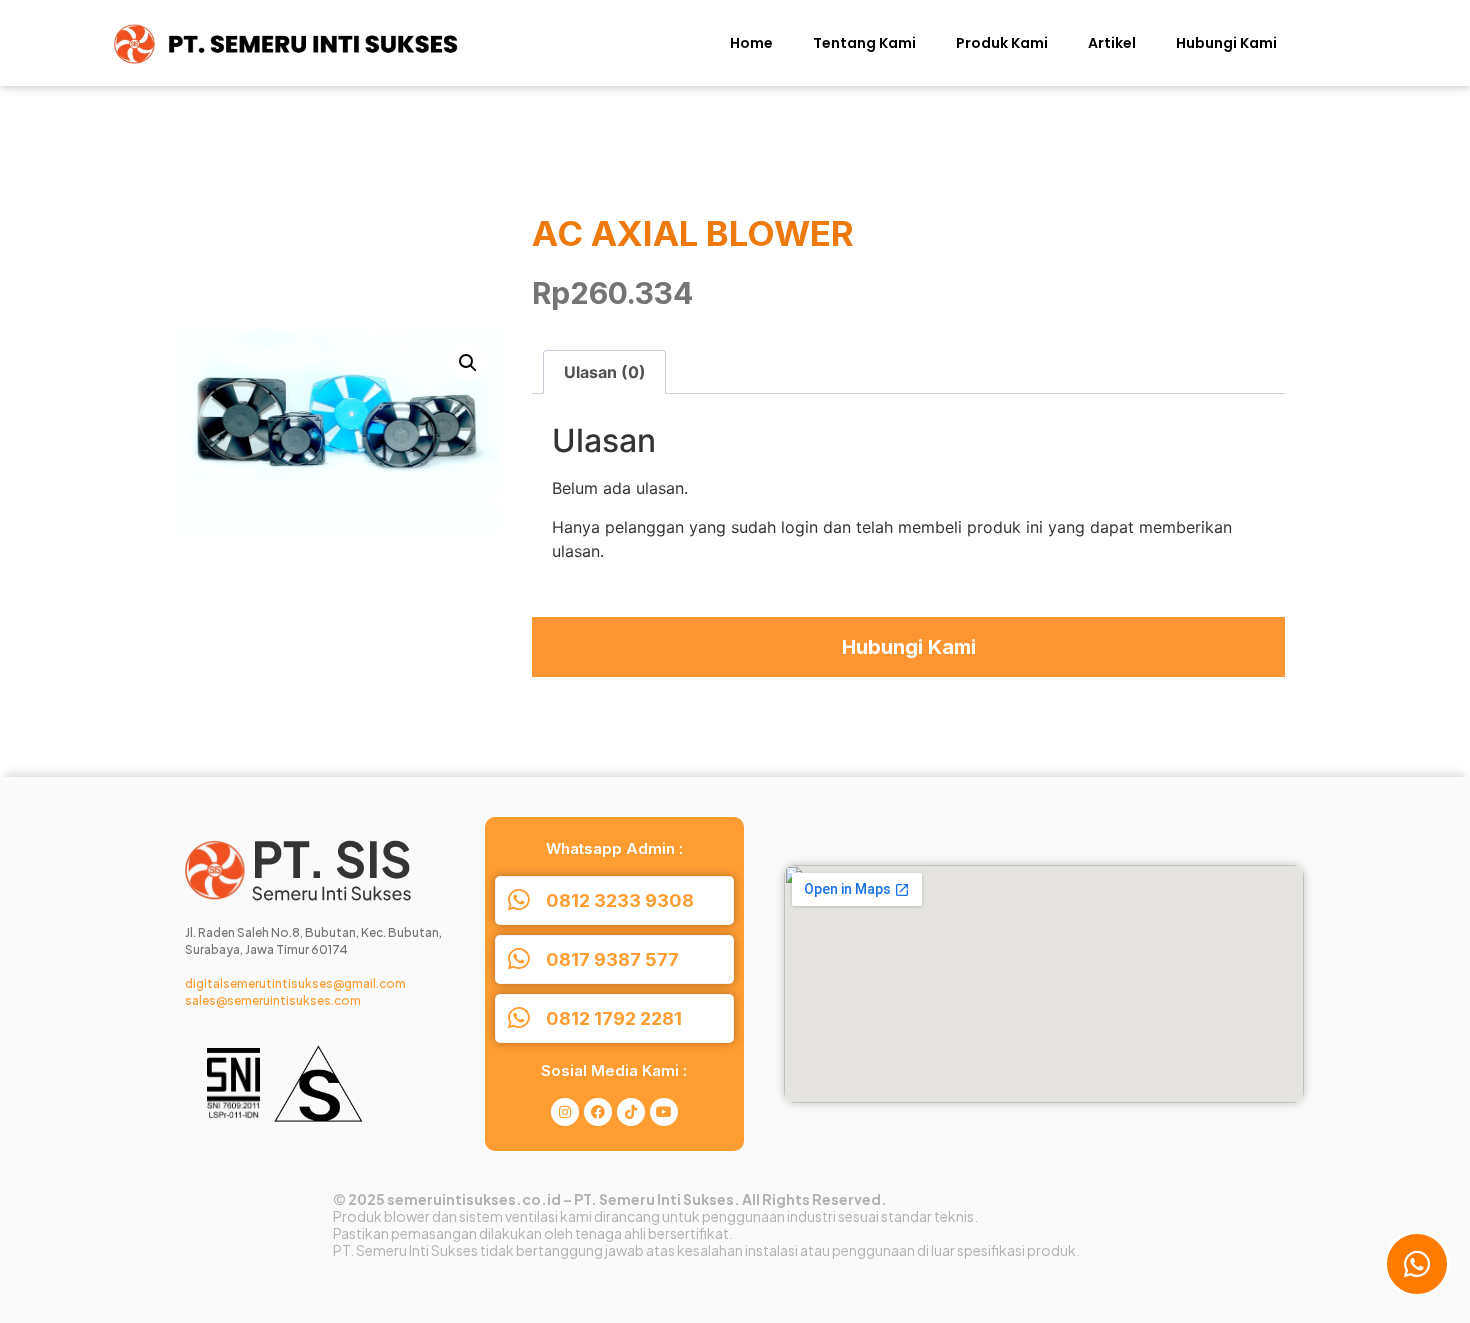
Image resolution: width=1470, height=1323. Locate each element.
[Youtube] (664, 1112)
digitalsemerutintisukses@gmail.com (295, 983)
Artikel (1112, 43)
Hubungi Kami (1226, 43)
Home (751, 43)
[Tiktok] (631, 1112)
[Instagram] (565, 1112)
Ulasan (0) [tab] (605, 372)
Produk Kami (1002, 43)
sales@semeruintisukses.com (273, 1000)
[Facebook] (598, 1112)
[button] (468, 363)
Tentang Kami (864, 43)
